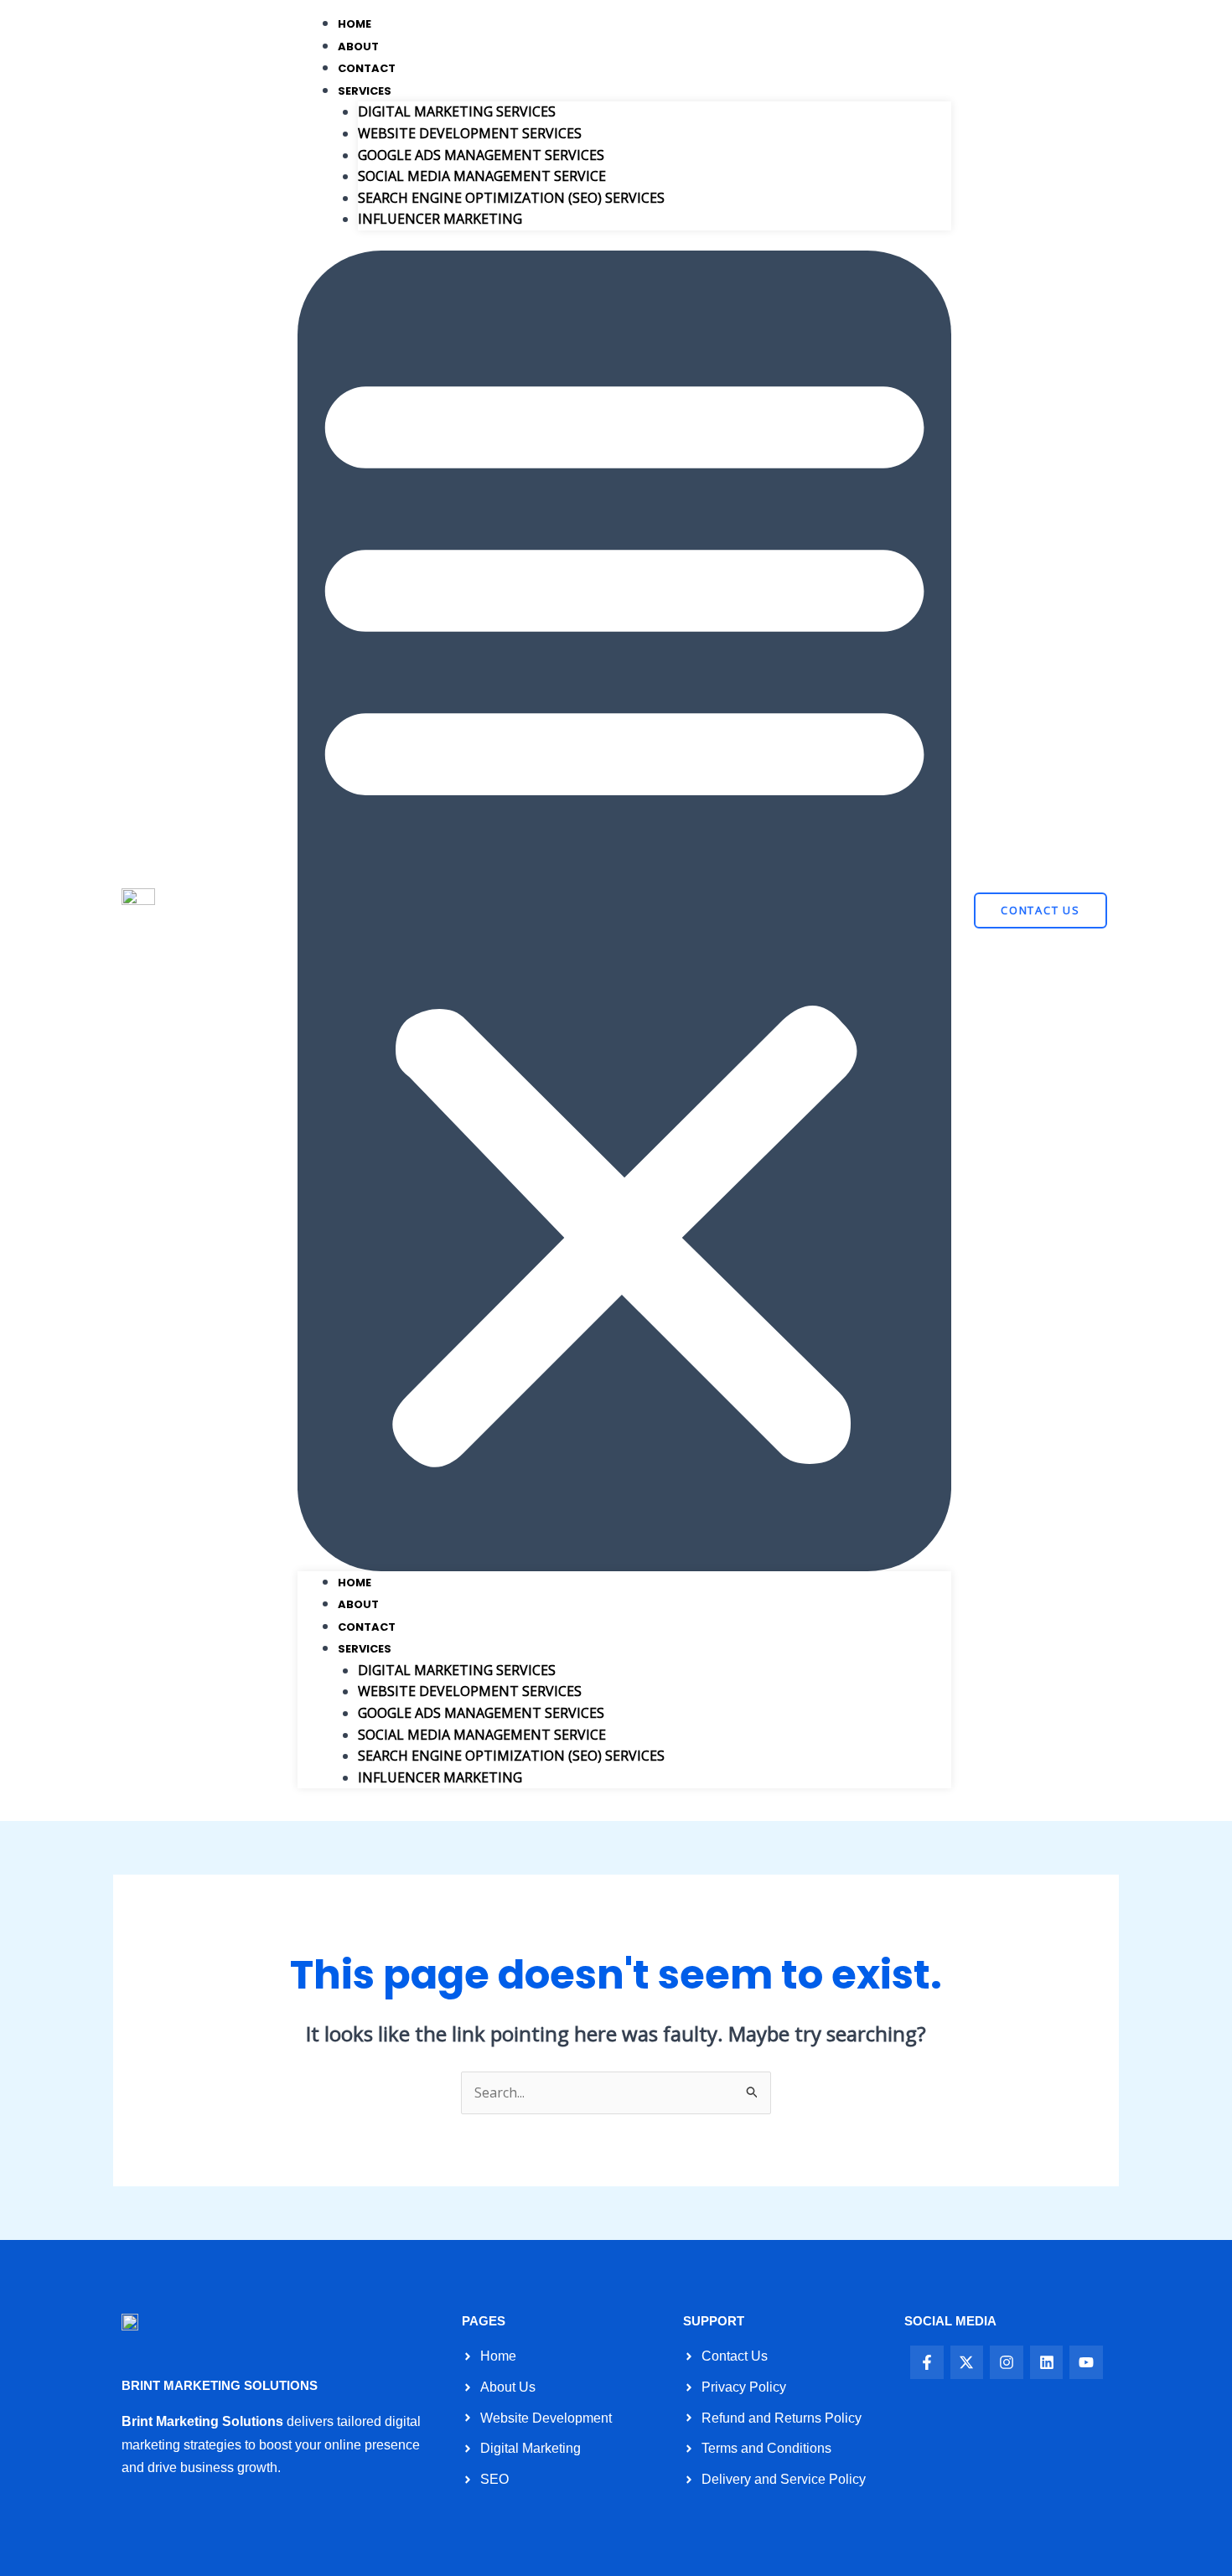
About (358, 47)
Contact (367, 68)
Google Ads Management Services (481, 155)
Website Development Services (470, 133)
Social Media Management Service (482, 176)
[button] (624, 911)
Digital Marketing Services (457, 111)
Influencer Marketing (440, 219)
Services (365, 91)
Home (355, 24)
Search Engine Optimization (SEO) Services (511, 198)
